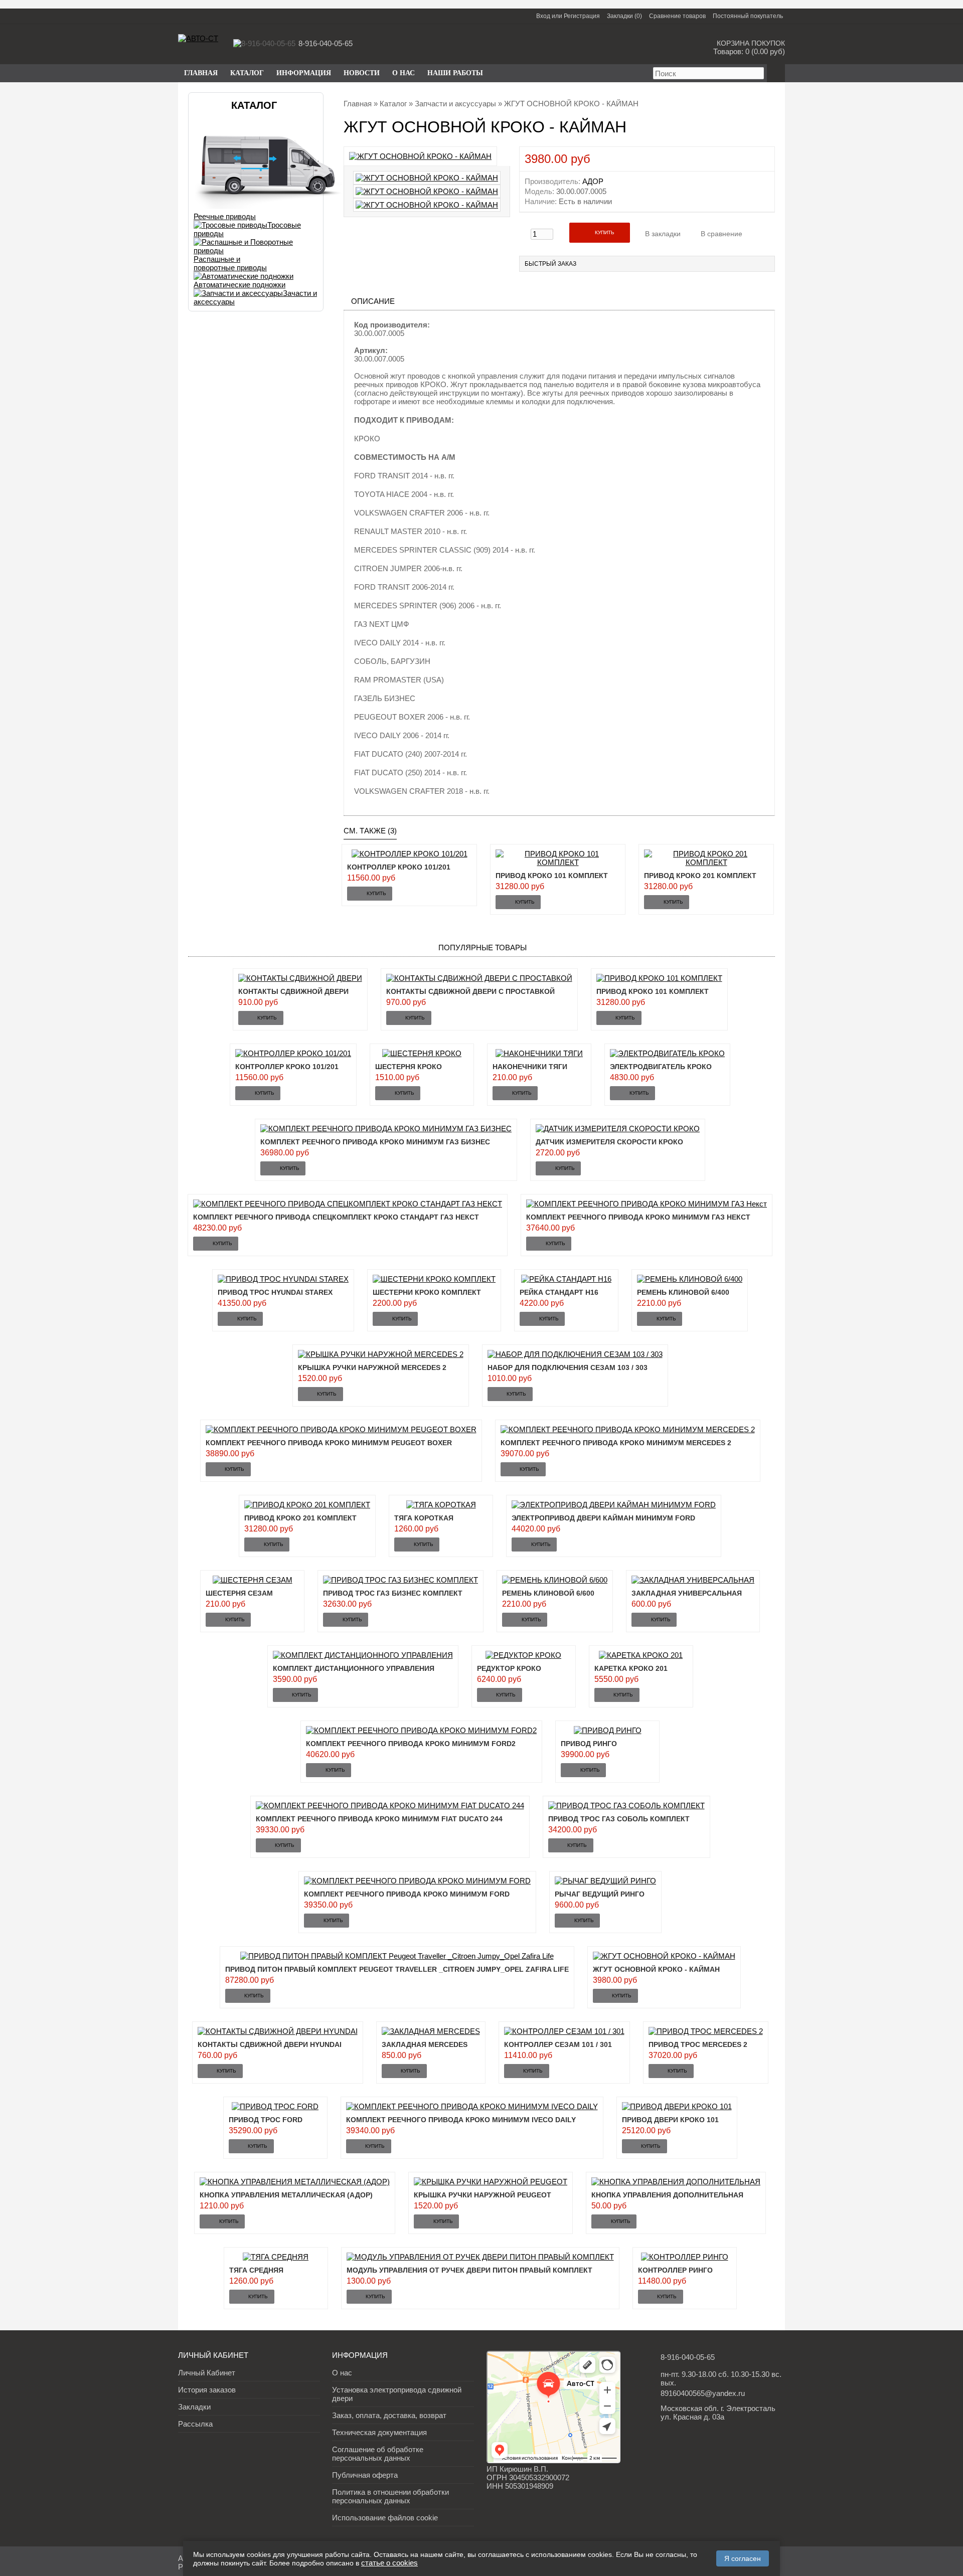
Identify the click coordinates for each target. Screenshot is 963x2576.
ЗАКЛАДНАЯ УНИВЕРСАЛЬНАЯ (687, 1593)
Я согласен (743, 2558)
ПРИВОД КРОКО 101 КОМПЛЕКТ (552, 876)
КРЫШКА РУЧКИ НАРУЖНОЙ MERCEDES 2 (372, 1367)
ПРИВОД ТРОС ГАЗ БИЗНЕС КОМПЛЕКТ (393, 1593)
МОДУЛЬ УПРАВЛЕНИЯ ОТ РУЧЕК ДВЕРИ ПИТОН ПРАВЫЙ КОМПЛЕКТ (469, 2270)
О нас (404, 73)
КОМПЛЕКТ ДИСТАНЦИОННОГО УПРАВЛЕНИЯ (354, 1668)
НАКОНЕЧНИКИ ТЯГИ (530, 1067)
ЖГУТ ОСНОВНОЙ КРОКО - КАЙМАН (656, 1969)
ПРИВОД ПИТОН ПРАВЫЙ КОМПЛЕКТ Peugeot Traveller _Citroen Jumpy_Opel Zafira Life (397, 1969)
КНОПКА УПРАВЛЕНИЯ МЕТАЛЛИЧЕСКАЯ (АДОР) (286, 2195)
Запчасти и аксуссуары (455, 104)
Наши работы (455, 73)
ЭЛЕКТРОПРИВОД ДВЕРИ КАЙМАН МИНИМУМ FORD (603, 1518)
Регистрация (582, 16)
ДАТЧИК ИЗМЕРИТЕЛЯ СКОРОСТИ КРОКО (609, 1142)
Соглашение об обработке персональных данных (378, 2454)
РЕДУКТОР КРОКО (509, 1668)
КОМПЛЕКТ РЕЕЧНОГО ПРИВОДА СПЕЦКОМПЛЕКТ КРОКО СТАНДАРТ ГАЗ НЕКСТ (336, 1217)
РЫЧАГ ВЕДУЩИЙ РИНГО (600, 1894)
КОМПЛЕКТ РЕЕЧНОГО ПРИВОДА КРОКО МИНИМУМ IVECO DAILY (461, 2120)
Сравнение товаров (677, 16)
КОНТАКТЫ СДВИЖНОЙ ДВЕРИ (293, 991)
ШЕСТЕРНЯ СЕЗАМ (239, 1593)
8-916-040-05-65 (688, 2357)
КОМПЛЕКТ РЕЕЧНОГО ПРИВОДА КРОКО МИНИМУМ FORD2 (411, 1744)
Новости (362, 73)
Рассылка (195, 2424)
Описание (373, 301)
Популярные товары (483, 948)
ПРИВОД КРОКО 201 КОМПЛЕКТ (700, 876)
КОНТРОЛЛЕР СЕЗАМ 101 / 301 (558, 2044)
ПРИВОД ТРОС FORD (266, 2120)
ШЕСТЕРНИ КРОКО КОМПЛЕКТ (427, 1292)
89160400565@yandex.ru (703, 2393)
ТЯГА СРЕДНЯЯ (256, 2270)
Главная (358, 104)
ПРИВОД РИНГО (589, 1744)
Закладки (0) (624, 16)
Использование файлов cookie (385, 2518)
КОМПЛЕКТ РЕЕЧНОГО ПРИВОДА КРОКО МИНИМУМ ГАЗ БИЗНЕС (375, 1142)
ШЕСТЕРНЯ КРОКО (409, 1067)
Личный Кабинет (207, 2373)
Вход (543, 16)
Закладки (194, 2407)
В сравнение (721, 234)
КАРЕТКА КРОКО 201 (631, 1668)
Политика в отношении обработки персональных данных (390, 2496)
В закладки (663, 234)
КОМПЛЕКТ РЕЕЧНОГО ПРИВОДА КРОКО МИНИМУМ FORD (407, 1894)
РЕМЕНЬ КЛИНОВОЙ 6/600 (548, 1593)
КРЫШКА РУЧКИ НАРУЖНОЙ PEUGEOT (483, 2195)
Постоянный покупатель (748, 16)
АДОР (593, 181)
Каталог (393, 104)
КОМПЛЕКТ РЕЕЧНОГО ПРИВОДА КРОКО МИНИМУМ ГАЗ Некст (638, 1217)
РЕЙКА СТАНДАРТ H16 (559, 1292)
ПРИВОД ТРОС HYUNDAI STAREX (275, 1292)
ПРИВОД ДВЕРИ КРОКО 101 (670, 2120)
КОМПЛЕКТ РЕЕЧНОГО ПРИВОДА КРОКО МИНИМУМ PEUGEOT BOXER (329, 1443)
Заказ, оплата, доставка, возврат (389, 2415)
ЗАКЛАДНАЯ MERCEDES (425, 2044)
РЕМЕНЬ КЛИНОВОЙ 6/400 (683, 1292)
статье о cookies (389, 2563)
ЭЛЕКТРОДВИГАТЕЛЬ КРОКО (661, 1067)
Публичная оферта (365, 2475)
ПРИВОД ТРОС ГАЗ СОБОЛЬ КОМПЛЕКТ (619, 1819)
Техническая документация (379, 2432)
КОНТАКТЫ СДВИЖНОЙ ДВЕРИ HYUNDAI (270, 2044)
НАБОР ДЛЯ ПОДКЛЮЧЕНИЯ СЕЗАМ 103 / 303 (568, 1367)
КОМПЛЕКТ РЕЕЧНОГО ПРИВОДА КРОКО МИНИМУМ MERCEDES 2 (616, 1443)
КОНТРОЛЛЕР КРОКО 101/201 (399, 867)
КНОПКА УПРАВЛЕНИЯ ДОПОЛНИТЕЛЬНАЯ (667, 2195)
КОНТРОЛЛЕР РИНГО (675, 2270)
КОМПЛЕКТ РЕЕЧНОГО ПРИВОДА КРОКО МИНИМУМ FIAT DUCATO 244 (379, 1819)
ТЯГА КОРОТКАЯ (424, 1518)
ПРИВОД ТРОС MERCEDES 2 (698, 2044)
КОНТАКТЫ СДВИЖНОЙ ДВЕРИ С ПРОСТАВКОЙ (470, 991)
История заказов (207, 2390)
